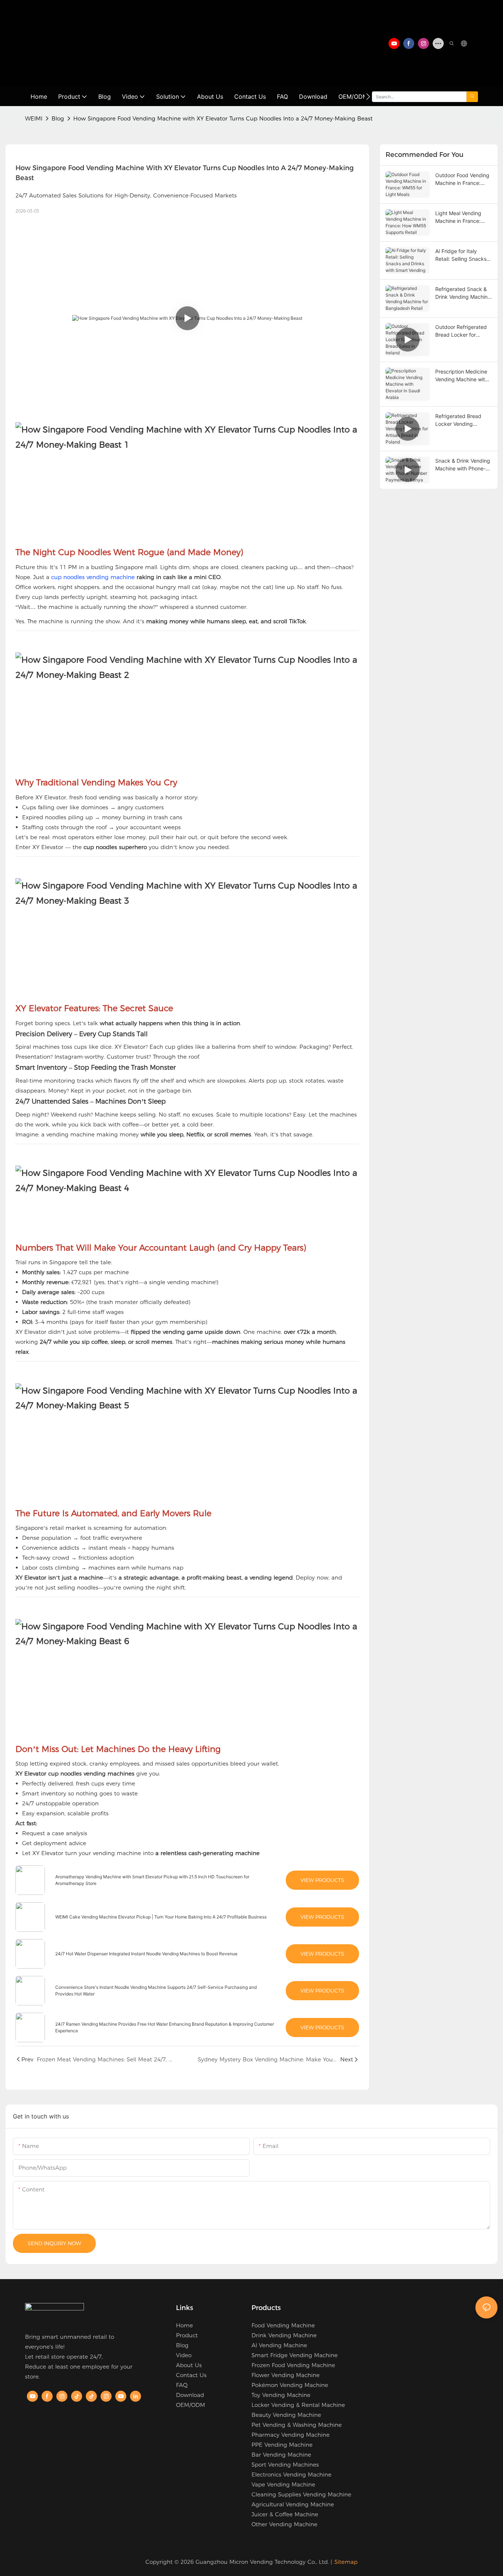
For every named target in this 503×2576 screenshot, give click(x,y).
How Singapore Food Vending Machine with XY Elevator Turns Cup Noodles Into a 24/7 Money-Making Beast (223, 118)
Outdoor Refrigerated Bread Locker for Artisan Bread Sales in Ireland (461, 331)
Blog (58, 118)
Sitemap (346, 2562)
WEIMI (34, 118)
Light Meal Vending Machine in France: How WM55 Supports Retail (461, 217)
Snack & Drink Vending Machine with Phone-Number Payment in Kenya (463, 465)
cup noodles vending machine (93, 577)
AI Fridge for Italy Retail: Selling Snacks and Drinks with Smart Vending (462, 255)
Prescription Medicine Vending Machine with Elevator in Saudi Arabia (462, 376)
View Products (322, 1880)
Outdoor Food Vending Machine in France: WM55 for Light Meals (462, 179)
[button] (368, 97)
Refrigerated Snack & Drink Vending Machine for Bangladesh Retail (463, 293)
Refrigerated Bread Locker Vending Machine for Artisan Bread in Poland (458, 420)
